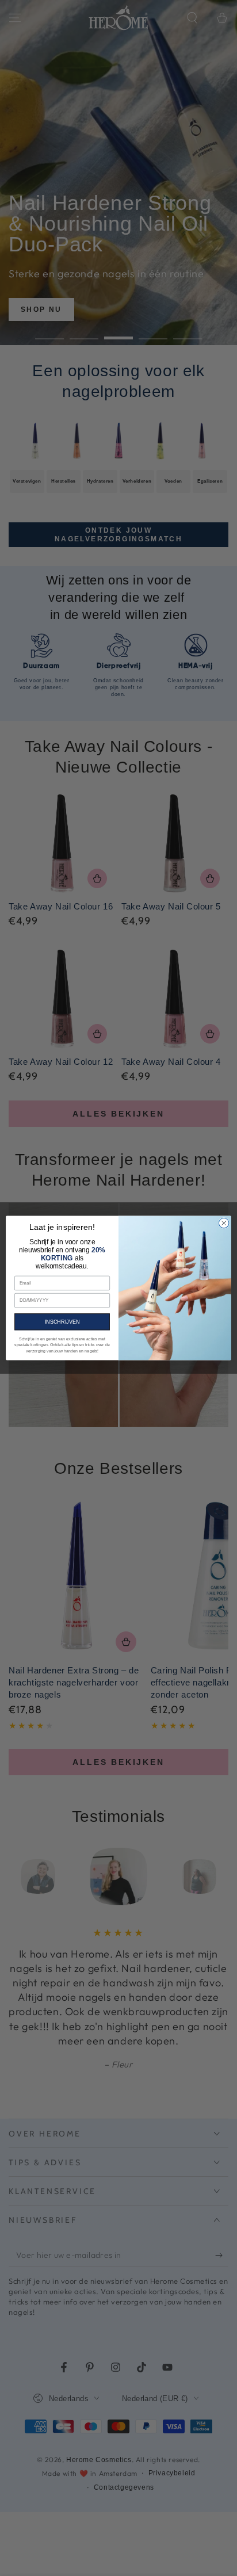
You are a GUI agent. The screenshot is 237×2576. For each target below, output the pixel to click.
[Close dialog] (224, 1223)
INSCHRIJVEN (62, 1322)
